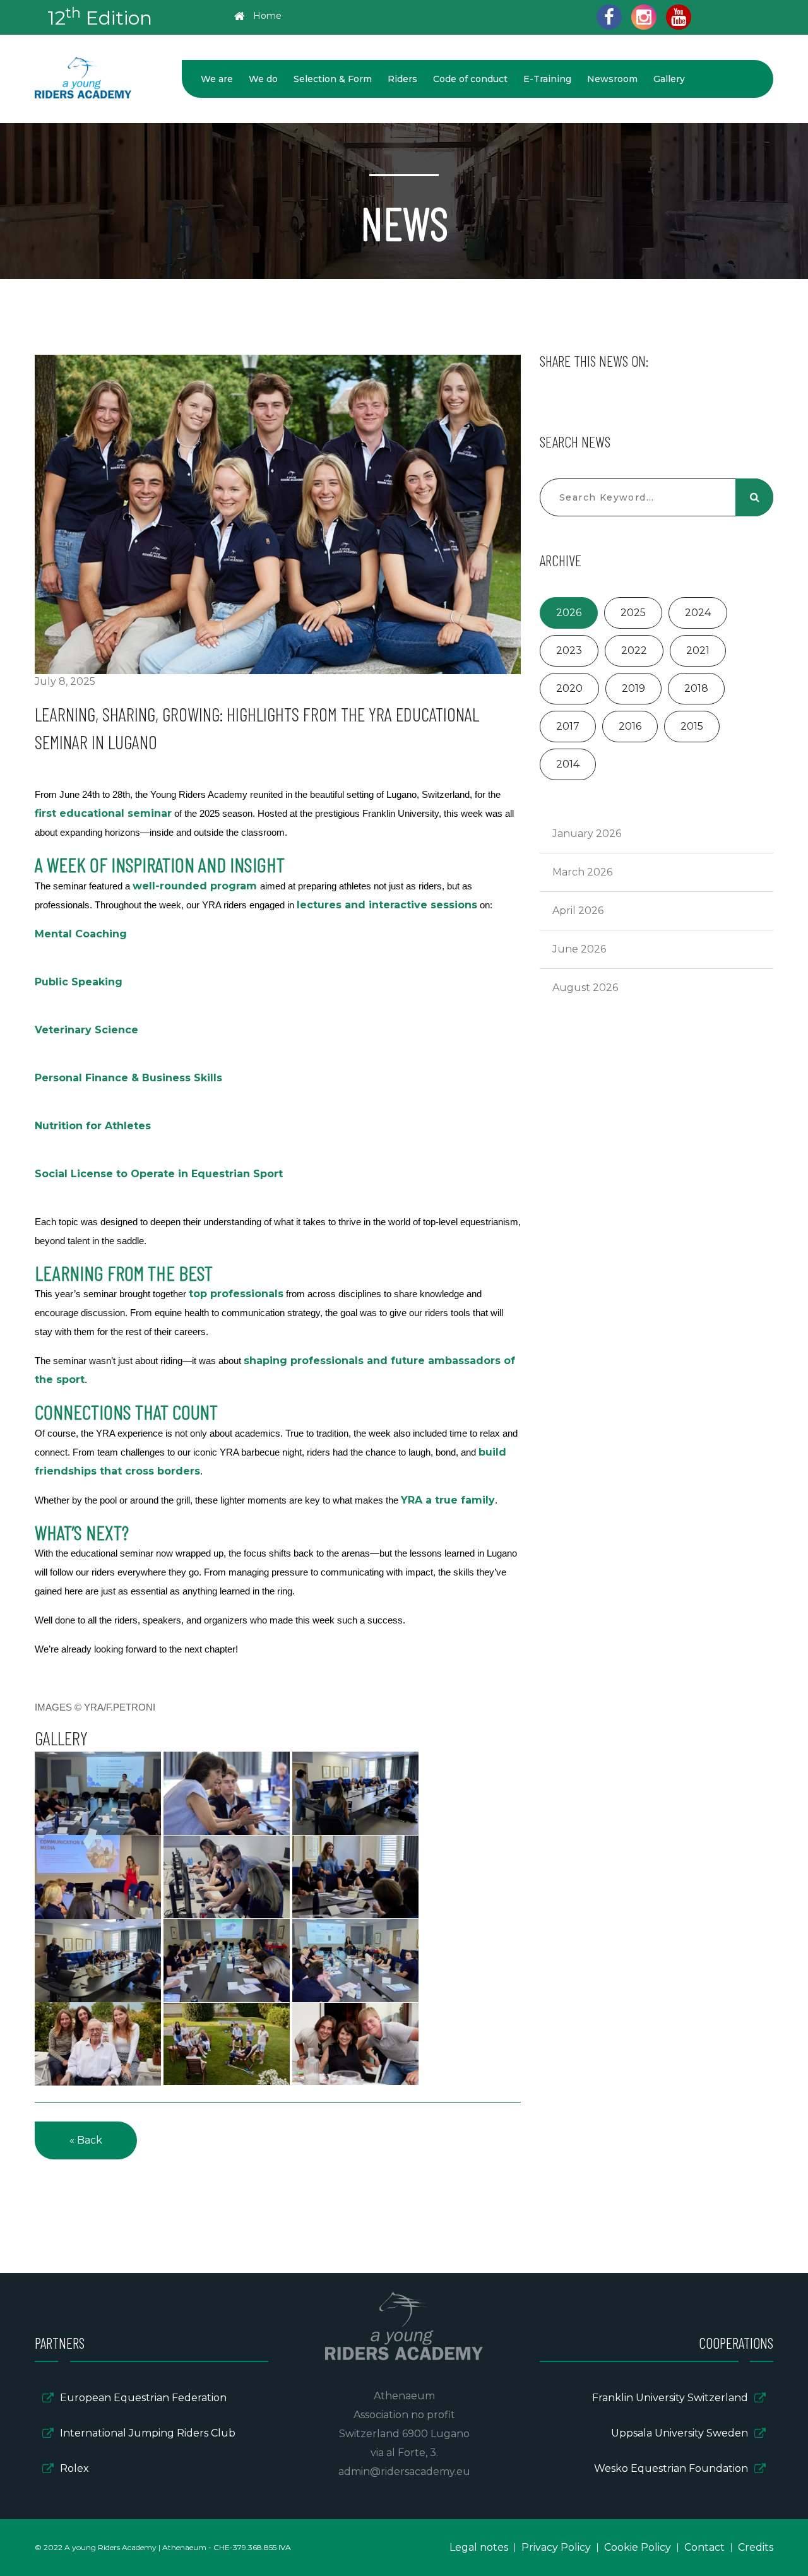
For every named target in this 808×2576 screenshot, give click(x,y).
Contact (704, 2547)
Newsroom (612, 79)
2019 (633, 688)
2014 (568, 764)
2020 (569, 688)
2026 (569, 613)
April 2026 (578, 911)
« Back (86, 2140)
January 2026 (587, 834)
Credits (756, 2547)
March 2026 (582, 872)
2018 (696, 688)
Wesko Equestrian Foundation (671, 2468)
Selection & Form (333, 79)
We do (263, 79)
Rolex (74, 2468)
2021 (698, 650)
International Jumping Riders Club (148, 2433)
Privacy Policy (556, 2547)
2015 (692, 726)
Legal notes (479, 2547)
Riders (402, 79)
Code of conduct (470, 79)
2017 (568, 726)
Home (267, 16)
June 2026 (579, 949)
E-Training (547, 79)
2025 (633, 613)
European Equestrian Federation (143, 2398)
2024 (698, 613)
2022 (634, 650)
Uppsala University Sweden (680, 2433)
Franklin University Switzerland (670, 2398)
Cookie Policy (638, 2547)
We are (217, 79)
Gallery (669, 79)
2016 (630, 726)
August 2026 (585, 988)
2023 (569, 650)
